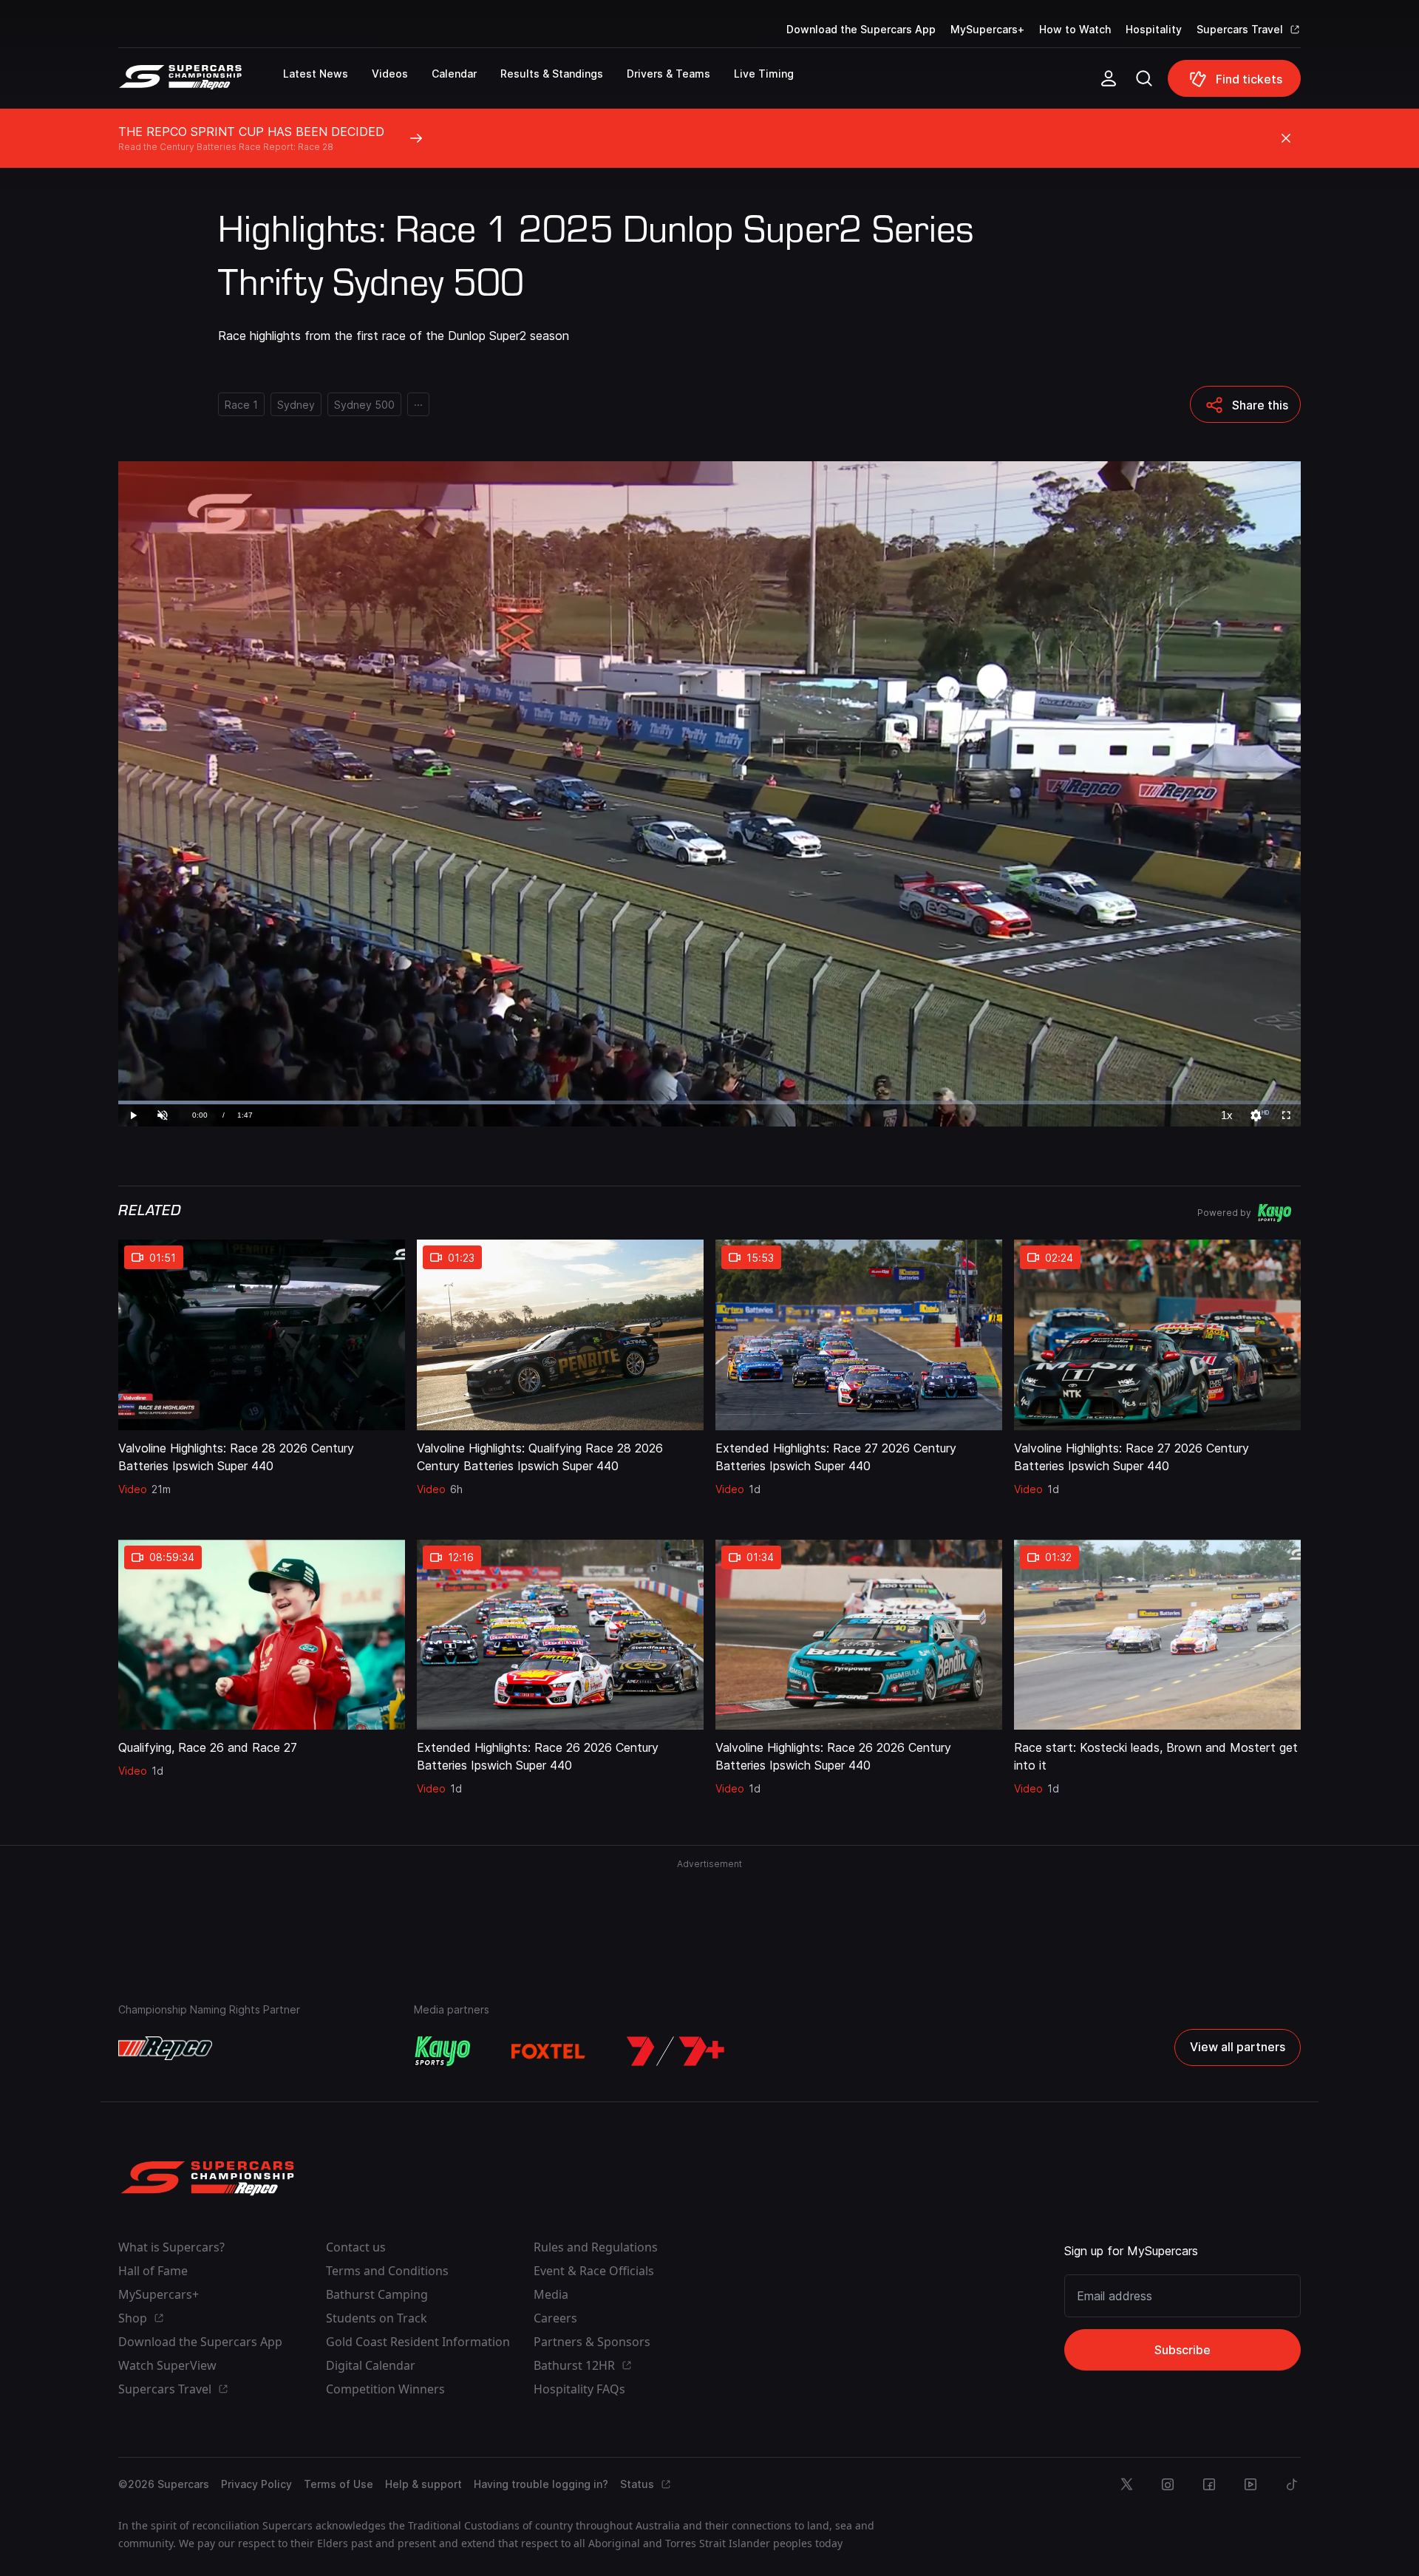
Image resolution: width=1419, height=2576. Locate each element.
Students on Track (377, 2318)
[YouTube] (1250, 2484)
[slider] (709, 1102)
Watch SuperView (167, 2365)
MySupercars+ (987, 29)
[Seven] (676, 2051)
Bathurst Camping (377, 2294)
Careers (555, 2318)
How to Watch (1075, 29)
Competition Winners (385, 2389)
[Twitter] (1126, 2484)
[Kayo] (442, 2051)
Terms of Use (338, 2484)
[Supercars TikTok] (1292, 2484)
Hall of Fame (153, 2271)
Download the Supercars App (861, 29)
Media (551, 2294)
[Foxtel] (548, 2051)
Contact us (356, 2247)
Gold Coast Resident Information (418, 2342)
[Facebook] (1209, 2484)
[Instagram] (1168, 2484)
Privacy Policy (256, 2484)
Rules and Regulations (596, 2247)
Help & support (423, 2484)
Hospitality (1154, 29)
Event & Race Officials (594, 2271)
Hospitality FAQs (579, 2389)
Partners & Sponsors (592, 2342)
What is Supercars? (171, 2247)
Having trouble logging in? (541, 2484)
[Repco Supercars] (201, 84)
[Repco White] (165, 2048)
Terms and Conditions (387, 2271)
